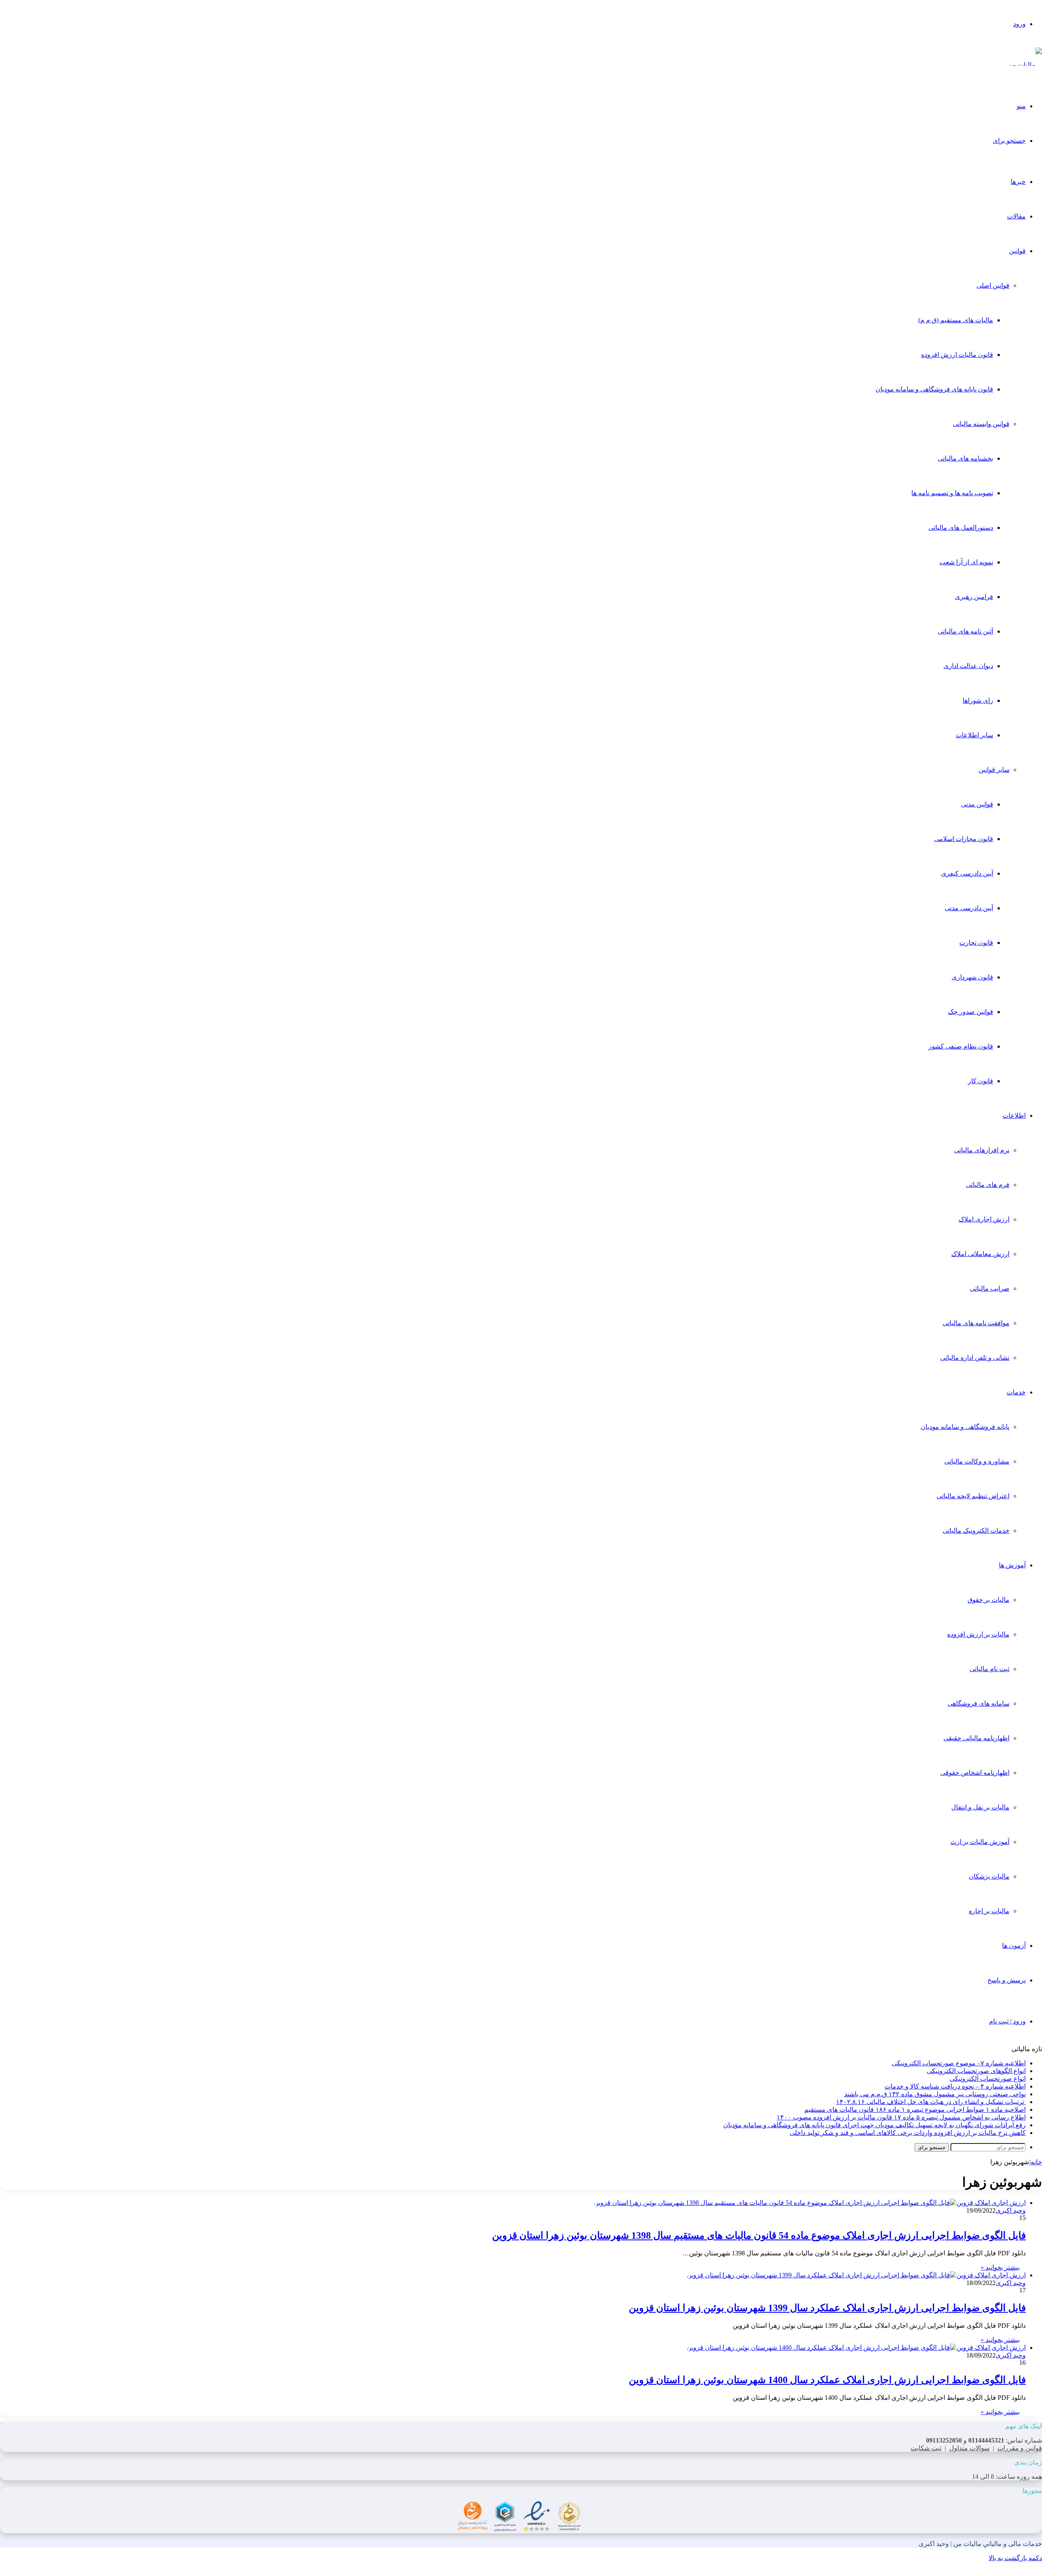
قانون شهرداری (972, 977)
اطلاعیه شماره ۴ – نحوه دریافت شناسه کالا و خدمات (955, 2086)
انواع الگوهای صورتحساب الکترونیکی (976, 2071)
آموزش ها (1012, 1565)
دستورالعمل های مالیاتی (961, 528)
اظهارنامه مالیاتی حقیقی (976, 1738)
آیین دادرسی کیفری (967, 873)
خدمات (1016, 1392)
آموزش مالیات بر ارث (980, 1842)
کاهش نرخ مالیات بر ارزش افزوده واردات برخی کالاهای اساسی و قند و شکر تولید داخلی (908, 2133)
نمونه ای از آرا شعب (966, 562)
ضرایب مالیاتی (990, 1288)
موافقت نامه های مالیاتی (976, 1323)
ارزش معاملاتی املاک (980, 1254)
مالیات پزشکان (989, 1876)
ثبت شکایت (926, 2448)
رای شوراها (978, 700)
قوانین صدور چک (971, 1012)
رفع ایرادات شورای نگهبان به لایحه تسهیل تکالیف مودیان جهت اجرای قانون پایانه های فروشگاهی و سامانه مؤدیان (875, 2125)
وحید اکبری (1011, 2210)
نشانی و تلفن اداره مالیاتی (975, 1358)
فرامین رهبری (974, 597)
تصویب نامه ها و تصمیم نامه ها (952, 493)
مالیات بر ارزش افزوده (978, 1634)
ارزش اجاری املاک (984, 1219)
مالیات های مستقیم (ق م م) (956, 320)
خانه (1036, 2162)
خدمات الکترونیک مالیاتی (976, 1531)
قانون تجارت (976, 943)
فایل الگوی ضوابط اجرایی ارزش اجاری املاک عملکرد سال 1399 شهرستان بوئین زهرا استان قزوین (827, 2308)
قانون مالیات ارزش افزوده (957, 355)
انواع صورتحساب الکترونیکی (988, 2079)
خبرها (1018, 182)
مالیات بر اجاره (989, 1911)
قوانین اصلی (993, 285)
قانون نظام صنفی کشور (961, 1046)
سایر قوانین (994, 770)
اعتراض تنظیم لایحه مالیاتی (973, 1496)
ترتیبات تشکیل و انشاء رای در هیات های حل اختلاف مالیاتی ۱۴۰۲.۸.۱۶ (931, 2102)
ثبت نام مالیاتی (989, 1669)
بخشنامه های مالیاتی (965, 458)
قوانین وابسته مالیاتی (981, 424)
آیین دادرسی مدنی (969, 908)
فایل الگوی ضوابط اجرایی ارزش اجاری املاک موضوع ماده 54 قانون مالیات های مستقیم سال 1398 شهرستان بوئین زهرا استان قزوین (759, 2235)
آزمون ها (1014, 1946)
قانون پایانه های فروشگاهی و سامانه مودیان (934, 389)
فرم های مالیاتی (988, 1185)
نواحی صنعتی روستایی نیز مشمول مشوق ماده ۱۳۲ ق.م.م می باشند (935, 2094)
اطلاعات (1014, 1115)
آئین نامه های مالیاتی (965, 631)
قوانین (1017, 251)
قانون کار (981, 1081)
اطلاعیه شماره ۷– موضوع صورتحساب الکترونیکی (959, 2063)
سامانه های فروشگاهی (979, 1703)
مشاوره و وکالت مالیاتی (977, 1461)
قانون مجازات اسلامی (964, 839)
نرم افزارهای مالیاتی (982, 1150)
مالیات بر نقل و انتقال (980, 1807)
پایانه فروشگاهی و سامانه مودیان (965, 1427)
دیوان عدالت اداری (968, 666)
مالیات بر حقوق (988, 1600)
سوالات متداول (969, 2448)
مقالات (1016, 216)
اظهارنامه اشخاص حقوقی (975, 1773)
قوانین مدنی (977, 804)
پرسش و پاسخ (1007, 1980)
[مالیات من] (1025, 65)
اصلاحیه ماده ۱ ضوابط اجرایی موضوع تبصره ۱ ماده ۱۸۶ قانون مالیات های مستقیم (915, 2110)
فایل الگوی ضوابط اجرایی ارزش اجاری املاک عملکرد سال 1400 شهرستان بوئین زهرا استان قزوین (827, 2380)
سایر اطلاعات (974, 735)
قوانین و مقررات (1020, 2448)
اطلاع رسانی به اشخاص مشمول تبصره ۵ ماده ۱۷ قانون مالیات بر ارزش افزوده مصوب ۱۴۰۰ (901, 2117)
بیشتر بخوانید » (1000, 2267)
